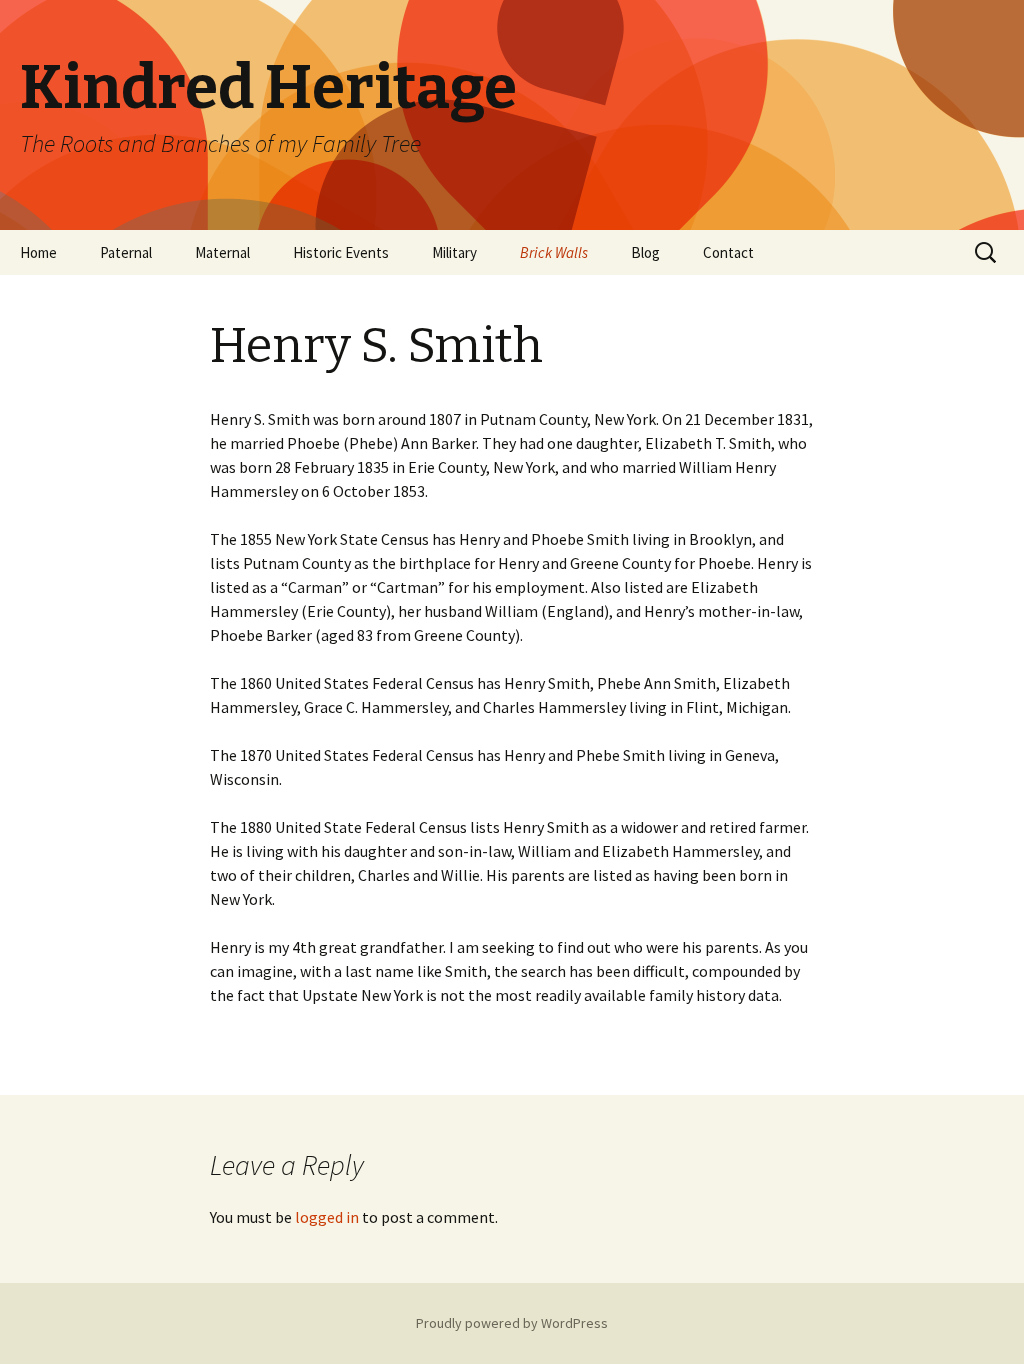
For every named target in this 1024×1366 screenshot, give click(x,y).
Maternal (222, 252)
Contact (728, 252)
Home (38, 252)
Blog (645, 252)
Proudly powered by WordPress (512, 1323)
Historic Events (341, 252)
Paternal (126, 252)
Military (454, 252)
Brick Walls (554, 252)
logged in (327, 1217)
